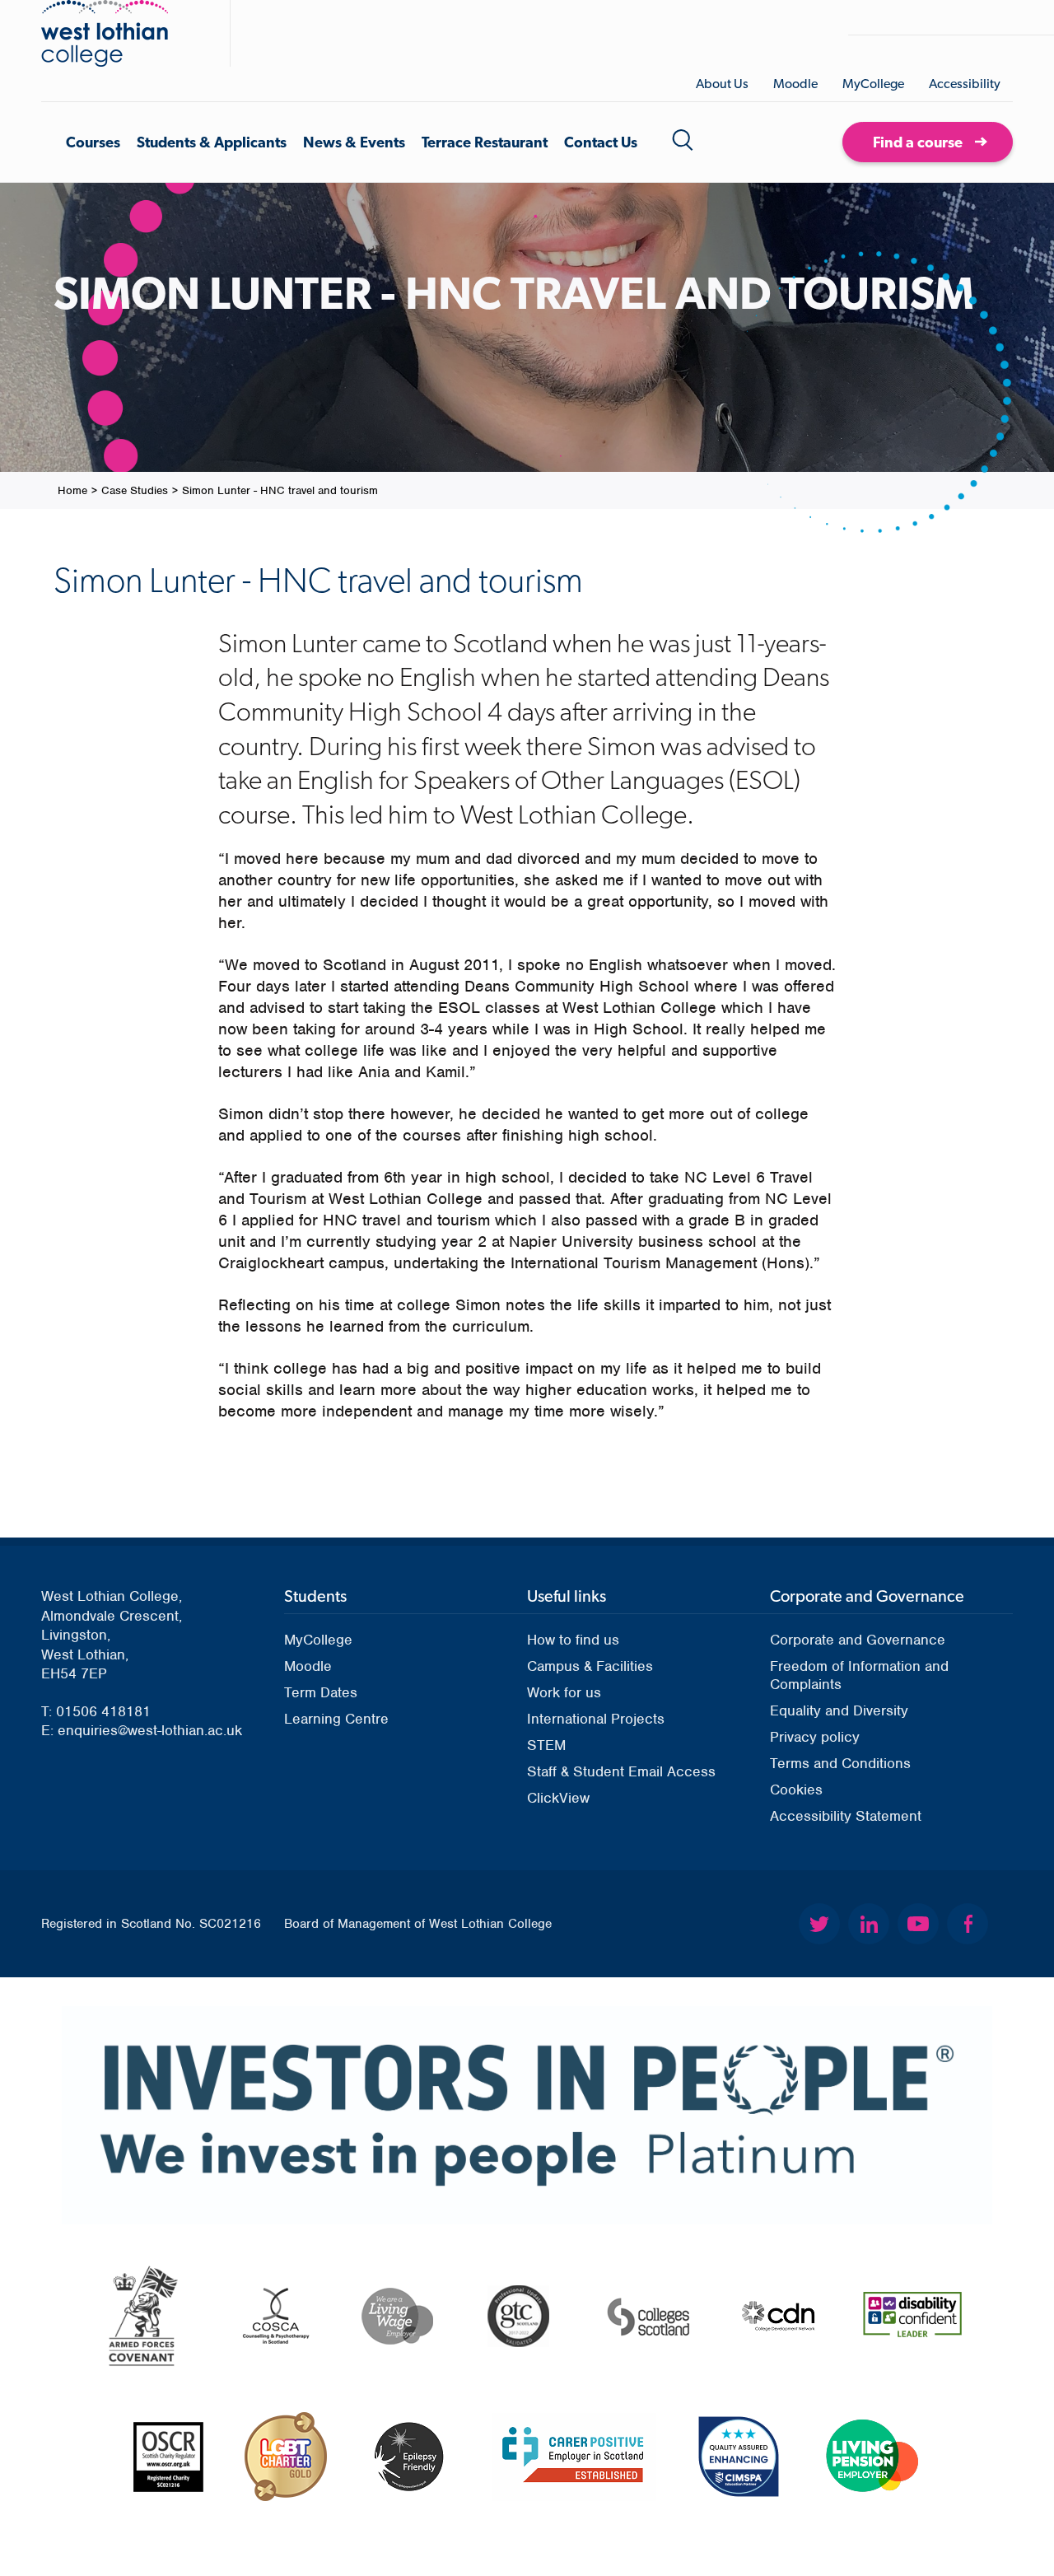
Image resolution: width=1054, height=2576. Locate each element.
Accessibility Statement (846, 1816)
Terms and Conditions (840, 1763)
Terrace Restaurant (485, 142)
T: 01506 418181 (96, 1711)
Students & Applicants (212, 142)
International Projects (596, 1719)
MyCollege (873, 84)
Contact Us (601, 142)
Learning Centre (336, 1719)
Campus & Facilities (590, 1666)
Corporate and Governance (858, 1640)
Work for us (564, 1692)
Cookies (796, 1790)
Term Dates (321, 1692)
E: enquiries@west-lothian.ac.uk (142, 1730)
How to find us (573, 1640)
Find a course (918, 142)
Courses (93, 142)
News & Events (354, 142)
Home (72, 490)
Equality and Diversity (839, 1710)
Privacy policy (815, 1737)
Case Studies (135, 490)
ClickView (558, 1798)
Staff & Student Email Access (621, 1771)
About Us (722, 84)
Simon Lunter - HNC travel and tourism (280, 490)
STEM (546, 1745)
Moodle (795, 84)
